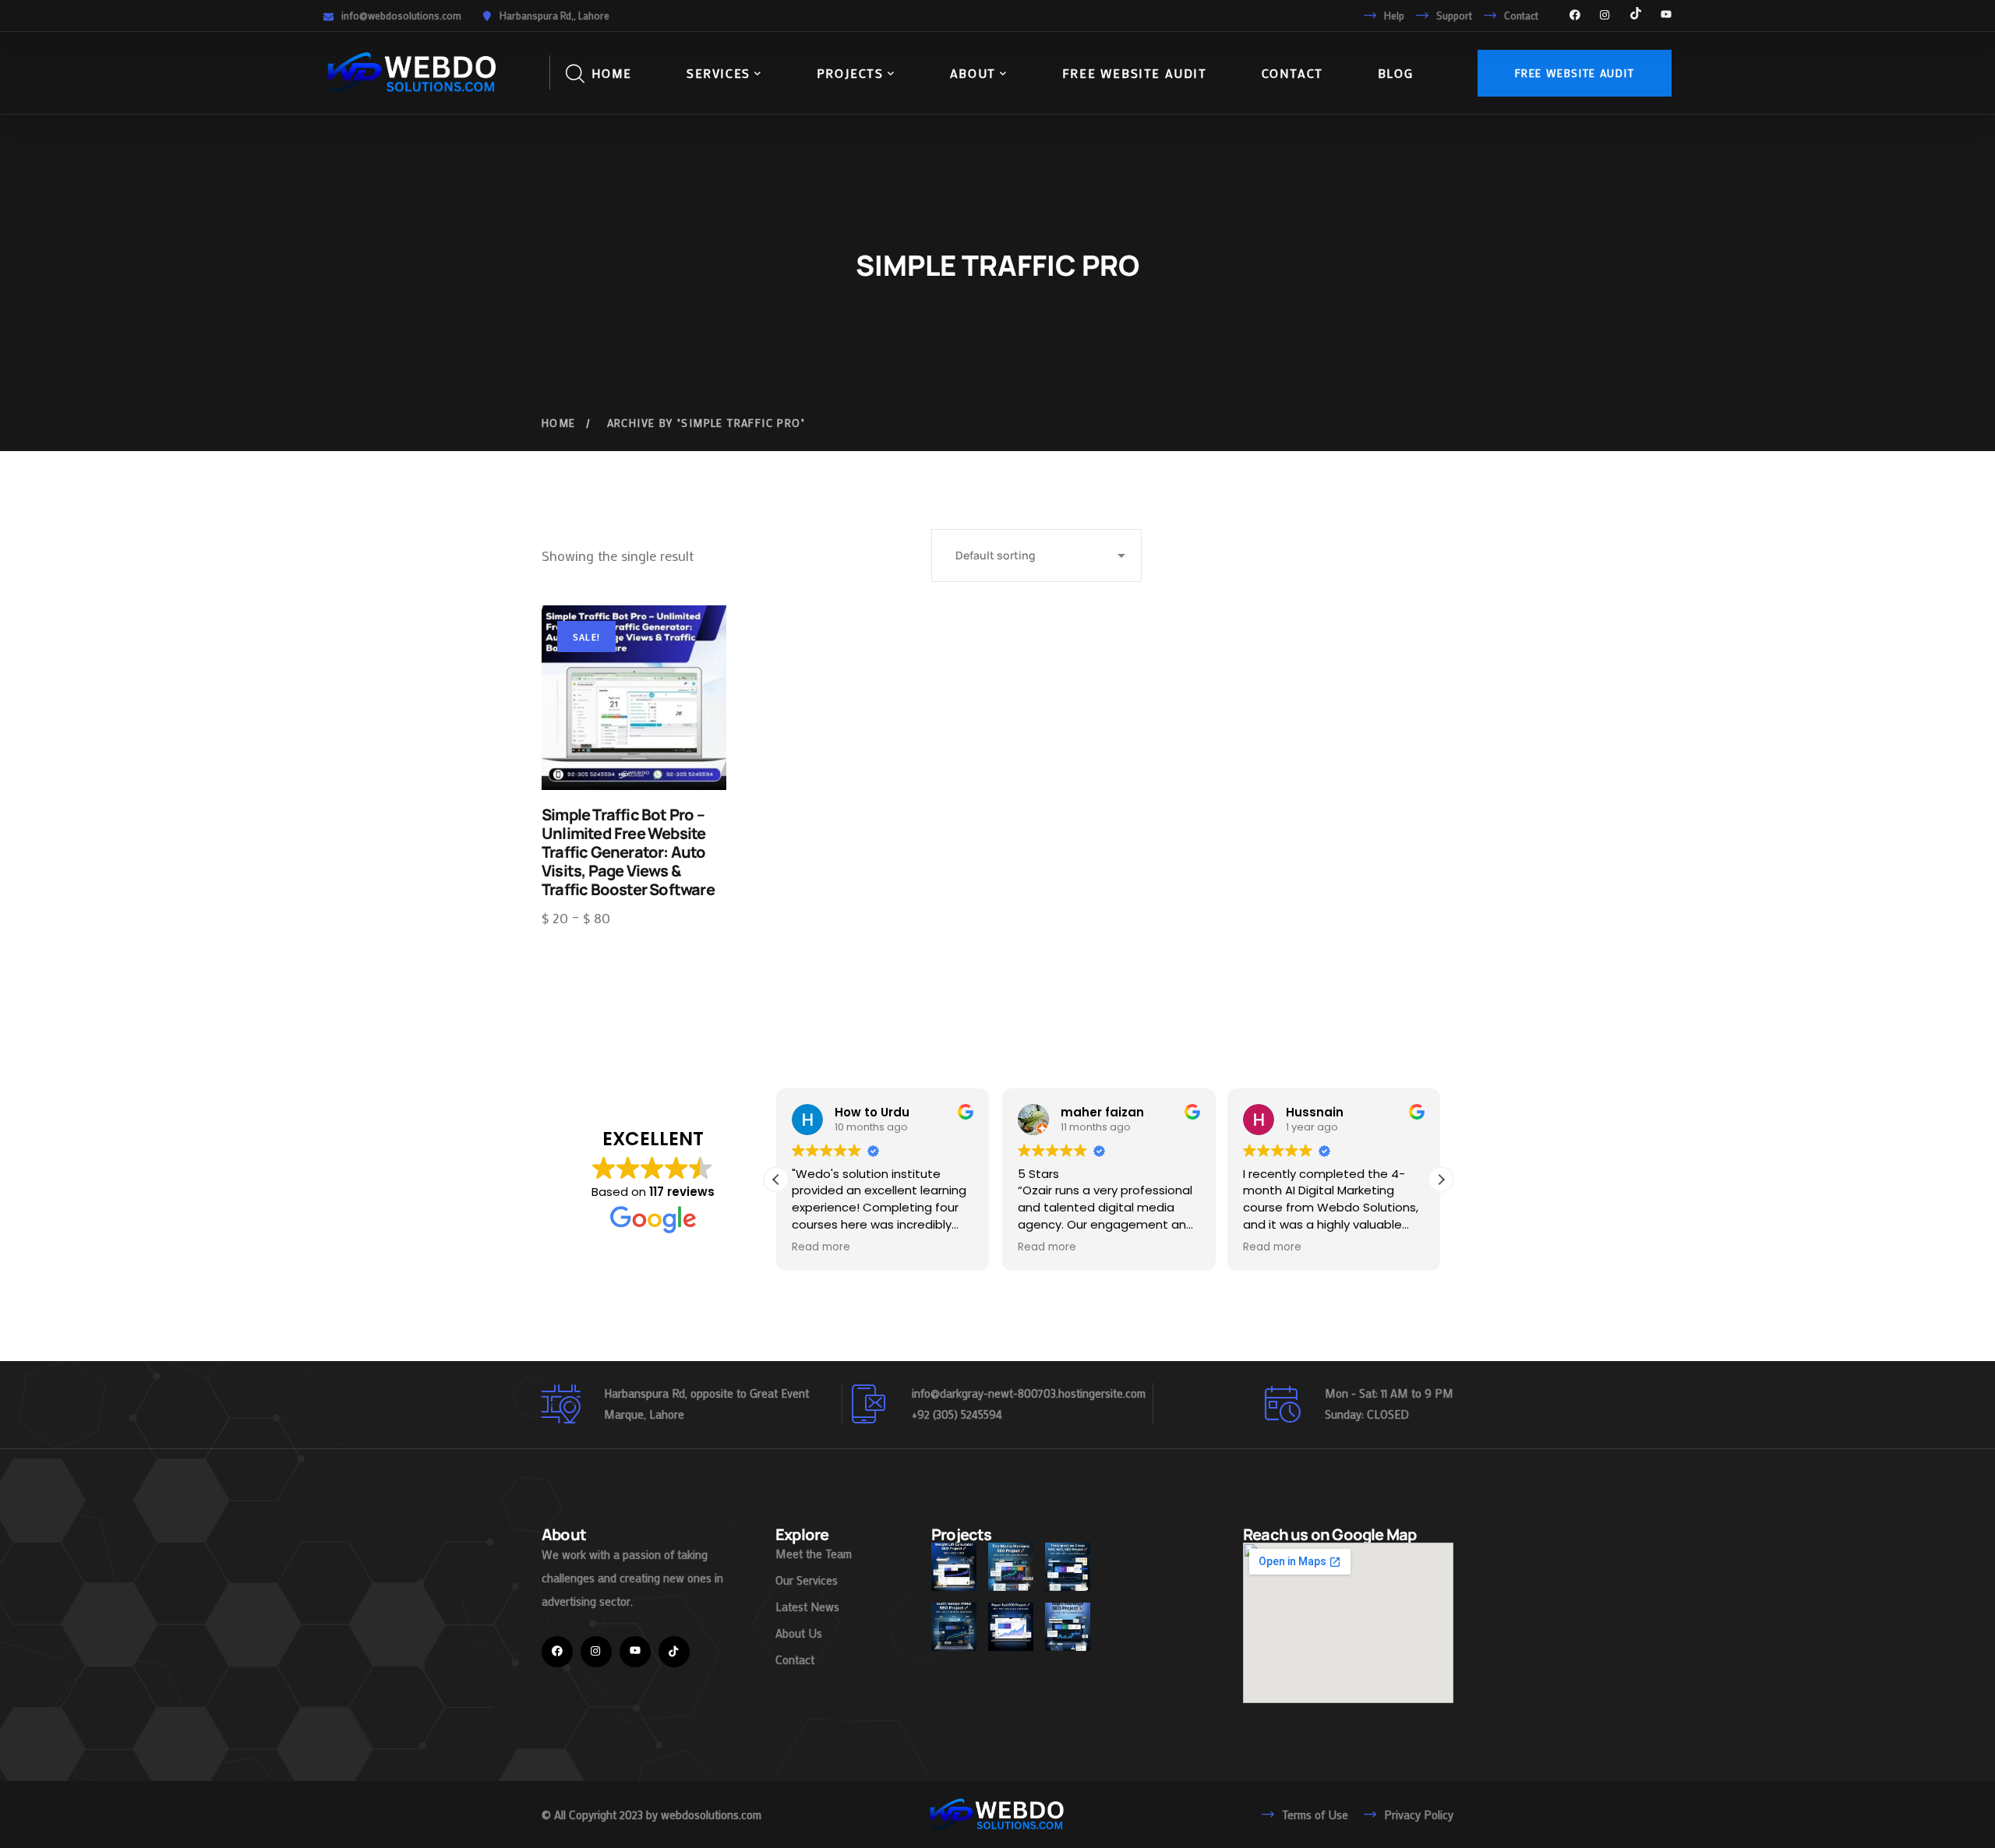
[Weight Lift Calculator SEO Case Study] (954, 1567)
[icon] (1575, 16)
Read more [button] (821, 1247)
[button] (1441, 1180)
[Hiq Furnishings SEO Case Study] (1068, 1627)
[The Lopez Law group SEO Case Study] (1068, 1567)
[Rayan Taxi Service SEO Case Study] (1011, 1627)
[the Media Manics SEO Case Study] (1011, 1567)
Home (559, 423)
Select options (634, 697)
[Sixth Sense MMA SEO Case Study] (954, 1627)
